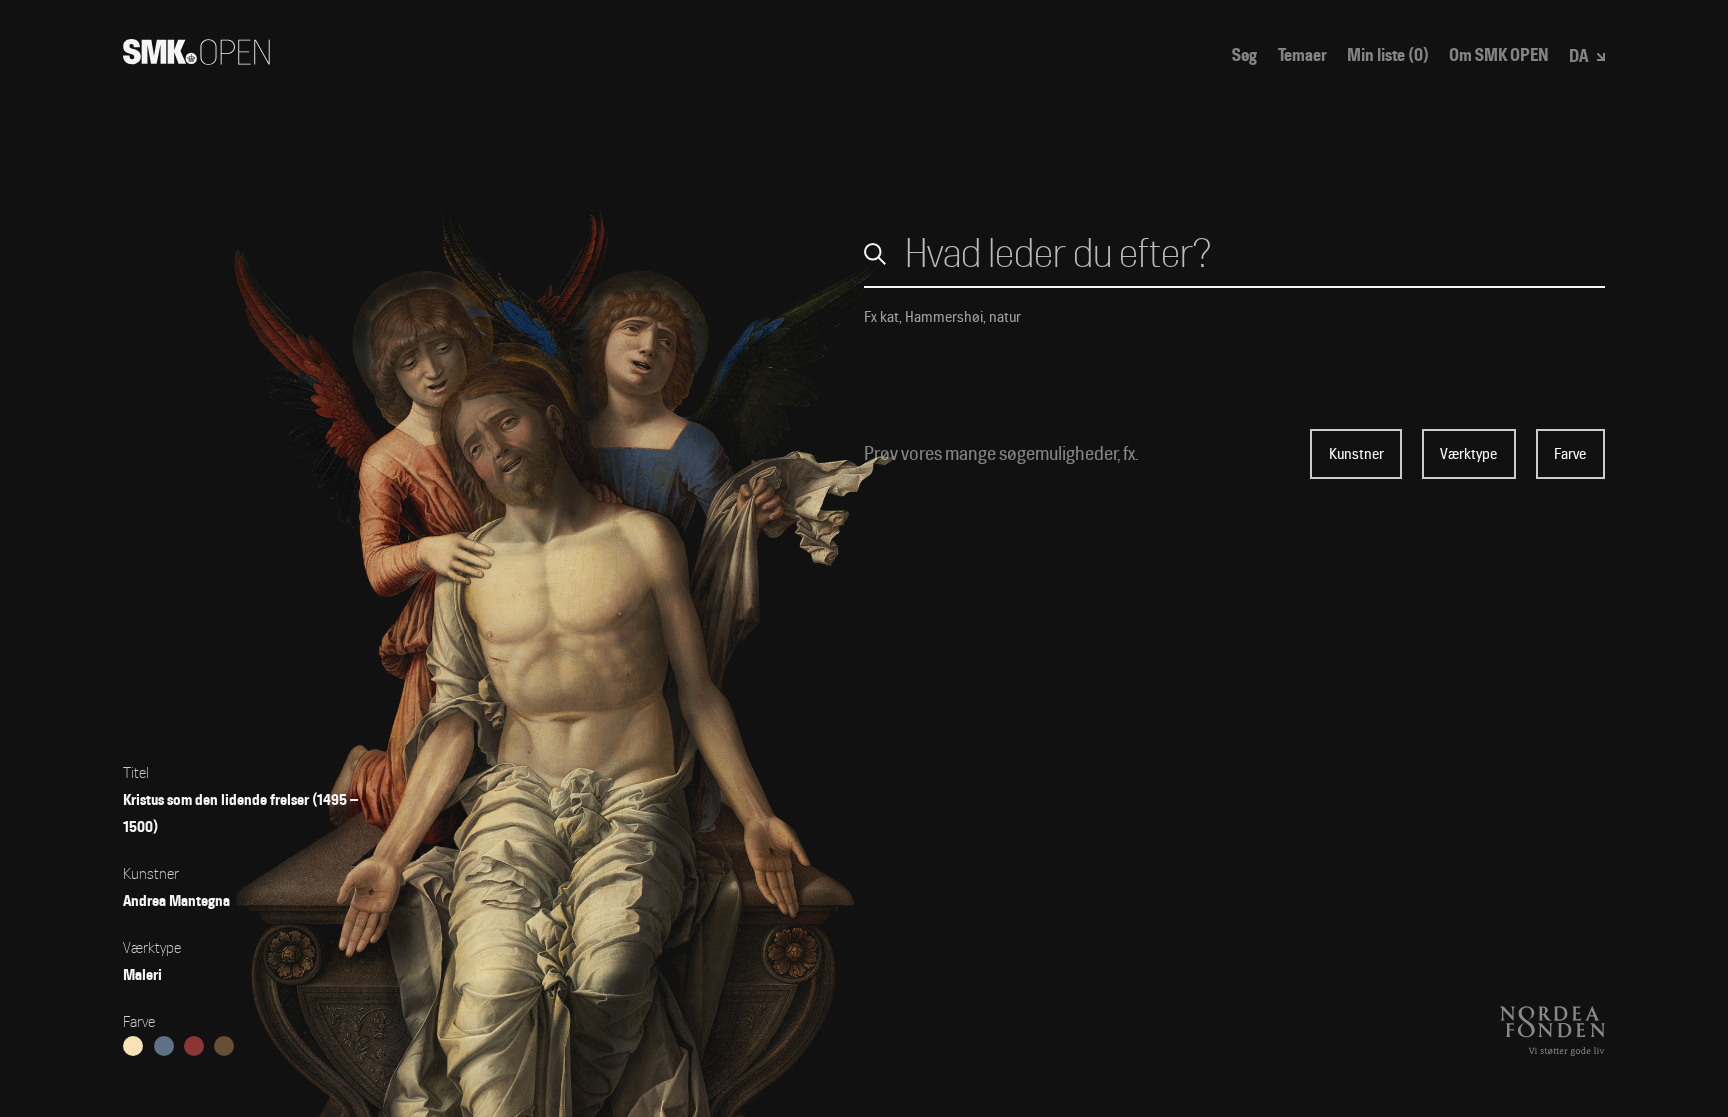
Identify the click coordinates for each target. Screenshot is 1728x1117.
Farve (1570, 454)
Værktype (1468, 454)
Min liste (1388, 55)
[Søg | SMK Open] (196, 58)
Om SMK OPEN (1499, 55)
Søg (1244, 55)
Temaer (1302, 55)
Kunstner (1356, 454)
